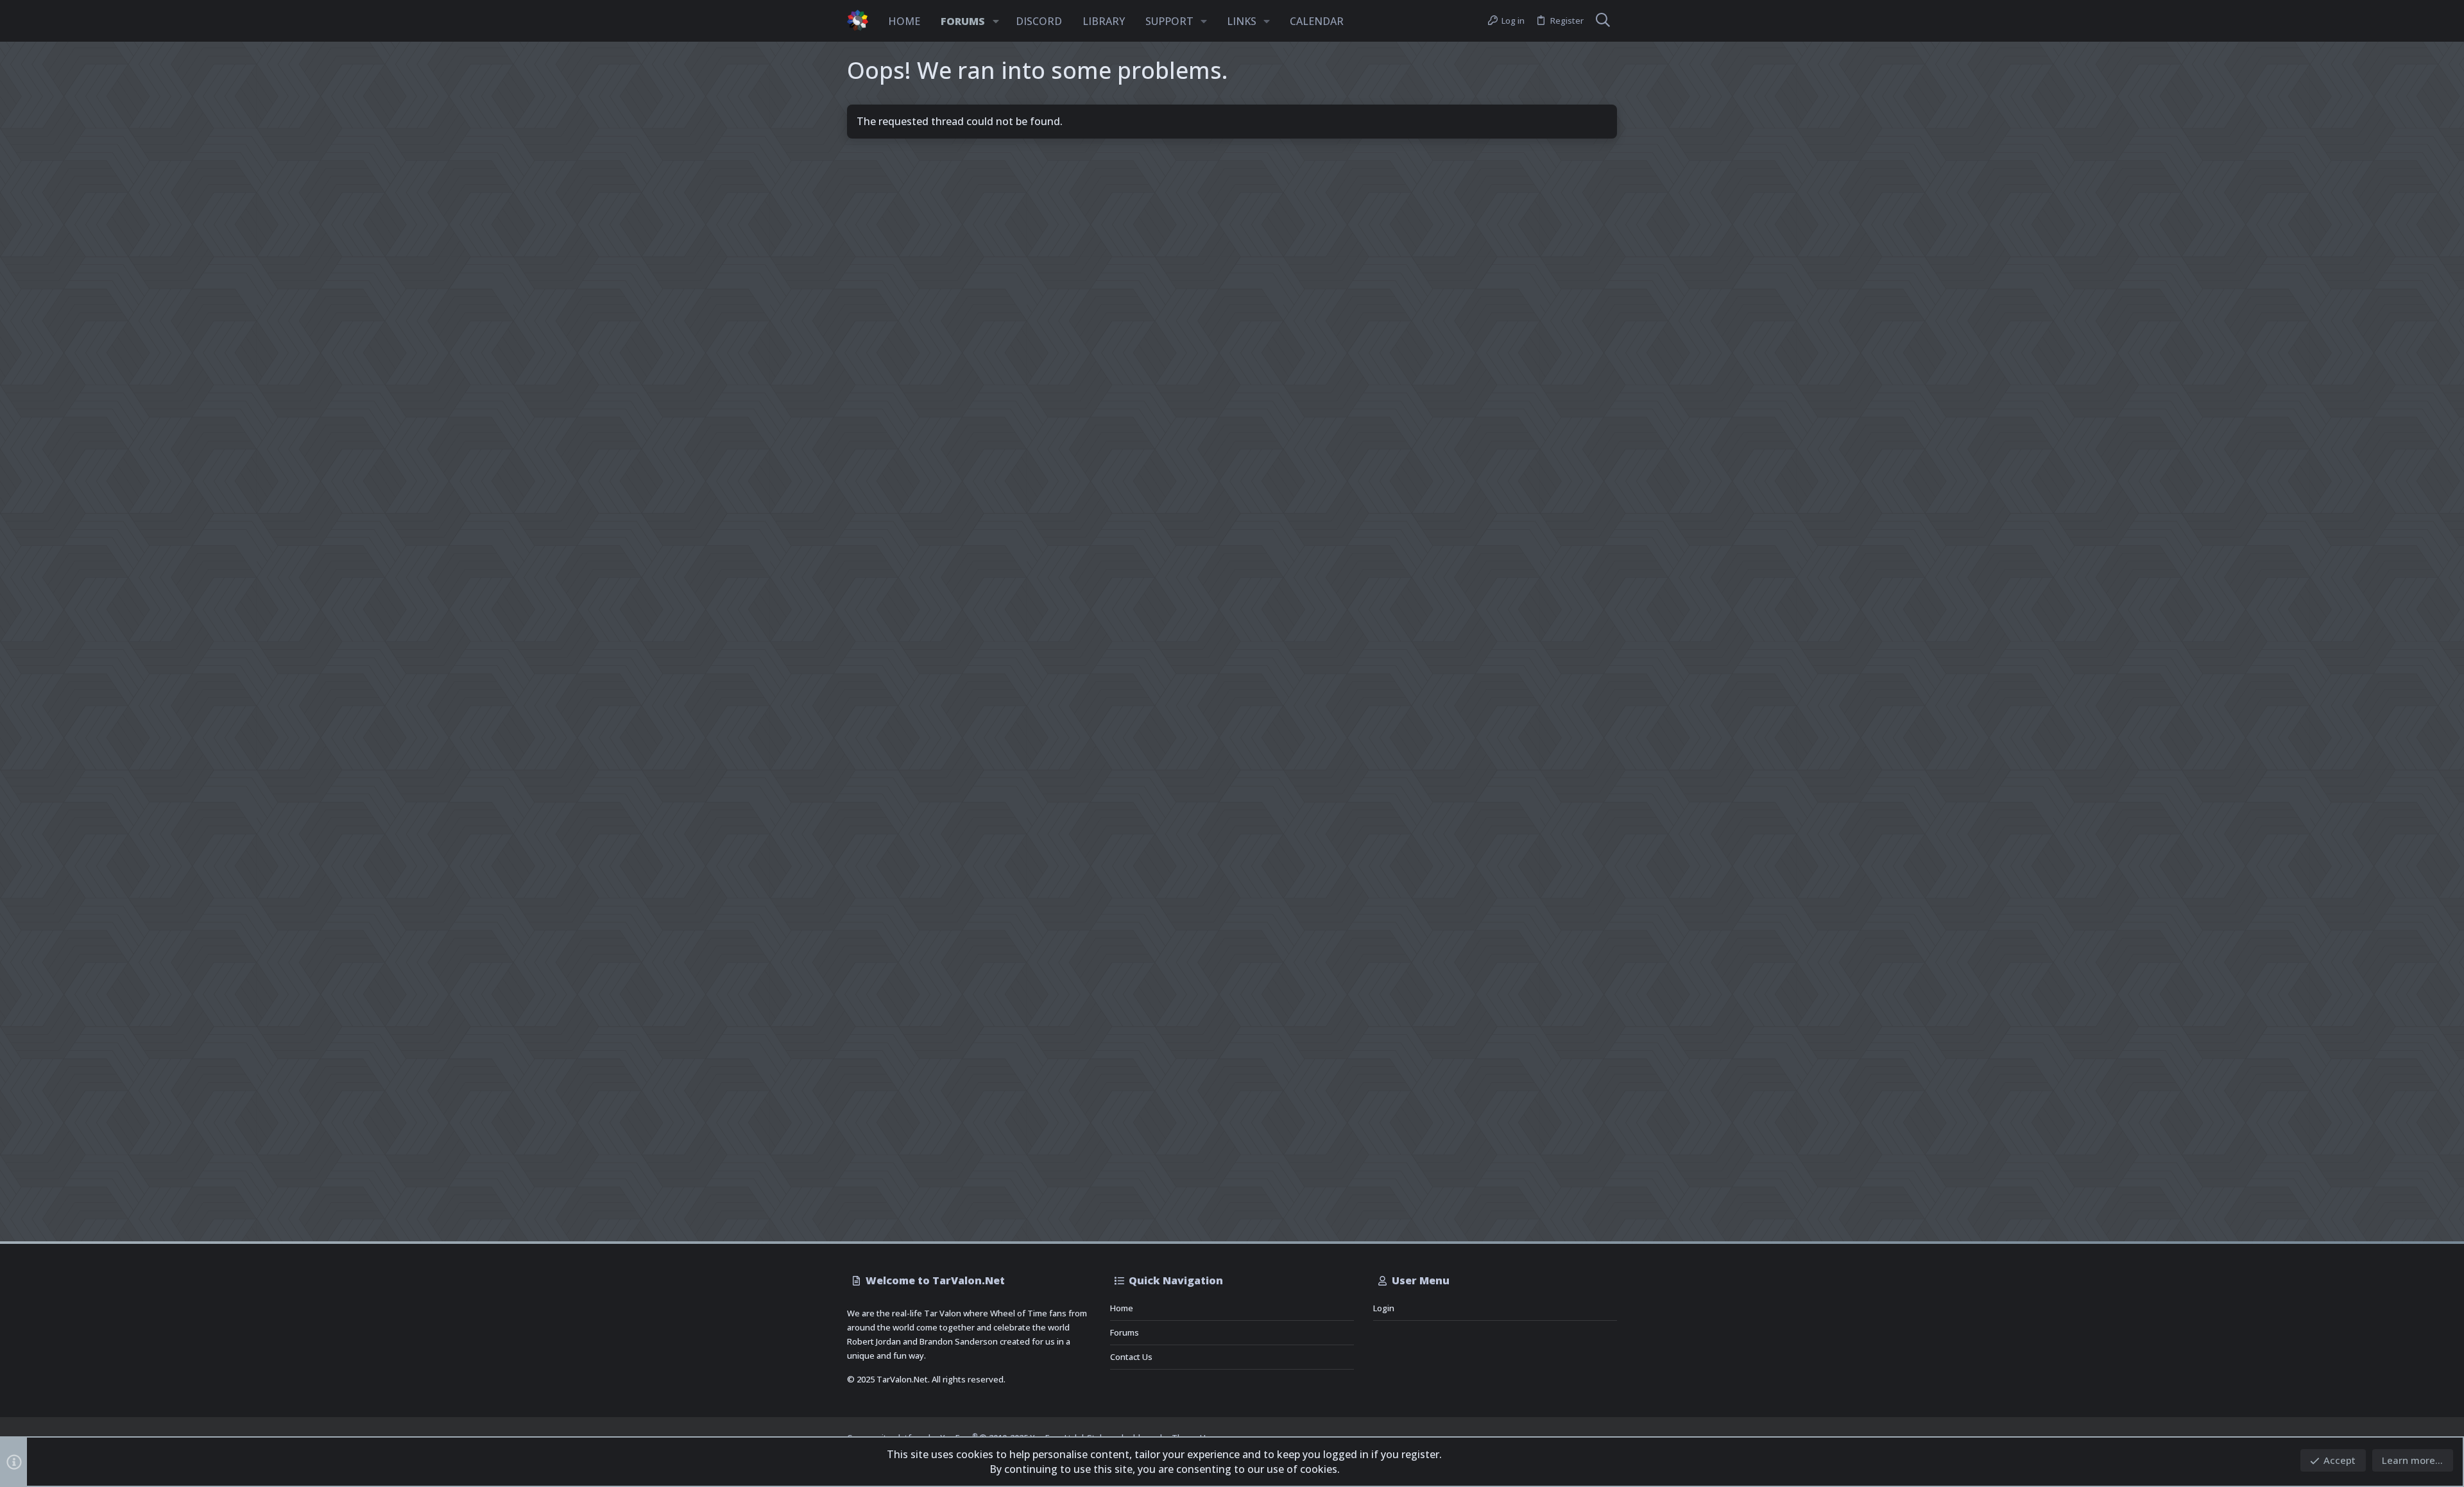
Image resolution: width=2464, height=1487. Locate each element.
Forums (1125, 1332)
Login (1384, 1308)
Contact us (1131, 1357)
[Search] (1603, 21)
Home (1122, 1308)
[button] (996, 21)
